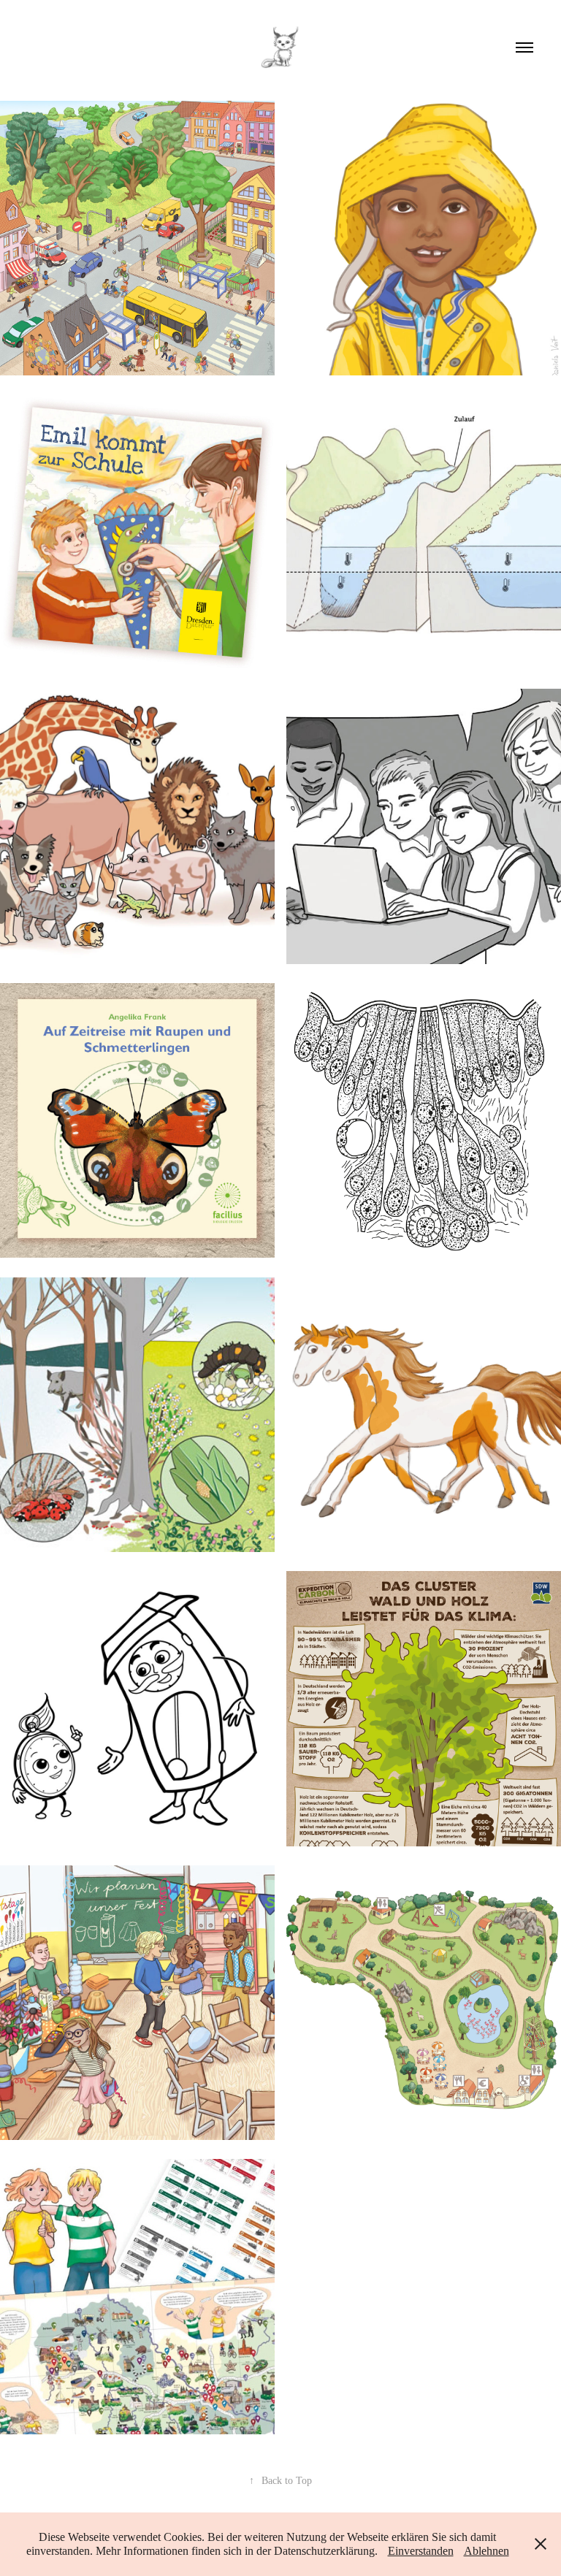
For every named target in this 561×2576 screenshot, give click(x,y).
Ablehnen (486, 2551)
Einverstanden (421, 2551)
